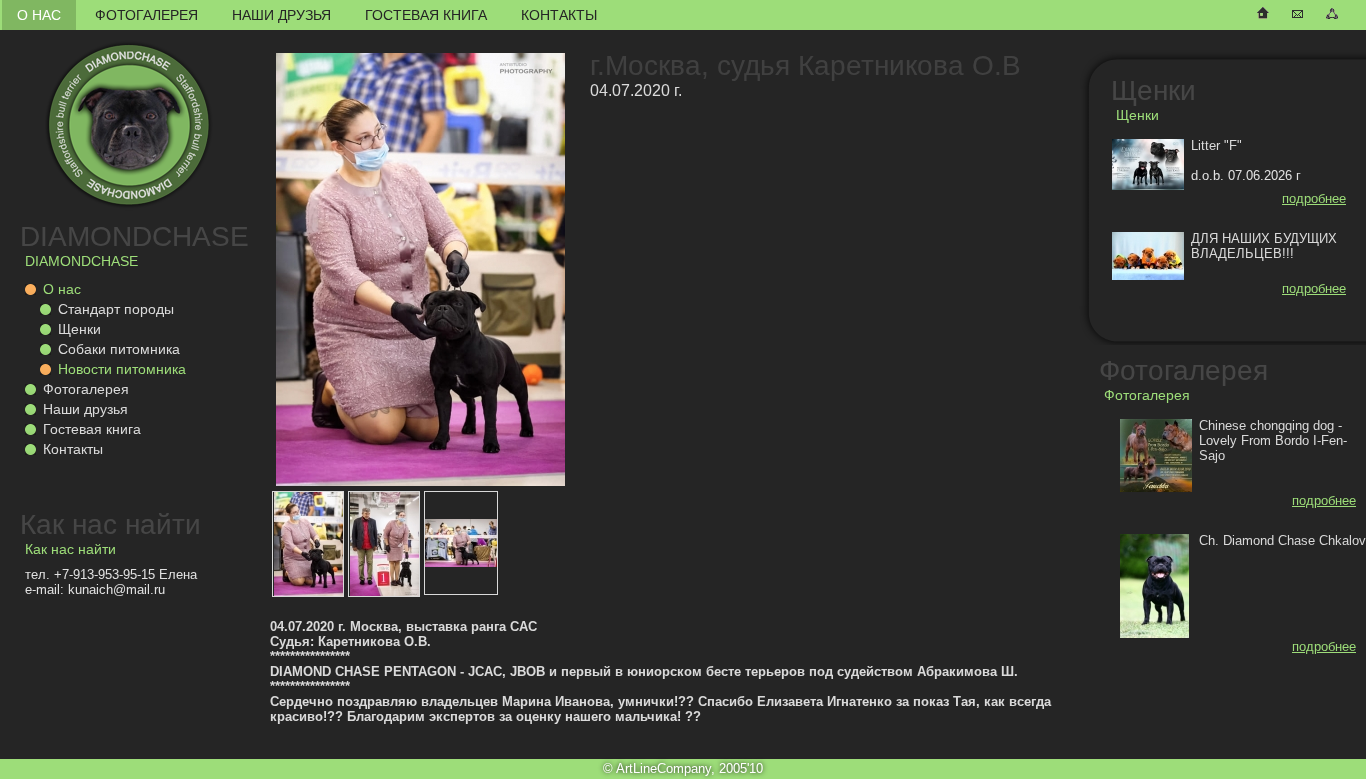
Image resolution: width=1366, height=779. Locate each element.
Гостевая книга (426, 15)
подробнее (1314, 198)
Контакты (559, 15)
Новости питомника (122, 369)
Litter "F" (1216, 145)
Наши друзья (281, 15)
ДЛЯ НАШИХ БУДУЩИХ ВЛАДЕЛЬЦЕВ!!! (1264, 246)
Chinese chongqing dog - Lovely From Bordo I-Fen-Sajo (1273, 440)
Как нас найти (110, 524)
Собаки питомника (119, 349)
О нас (39, 15)
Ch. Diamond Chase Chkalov (1282, 540)
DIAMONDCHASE (134, 236)
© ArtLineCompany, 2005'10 (683, 768)
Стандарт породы (116, 309)
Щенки (79, 329)
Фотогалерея (146, 15)
